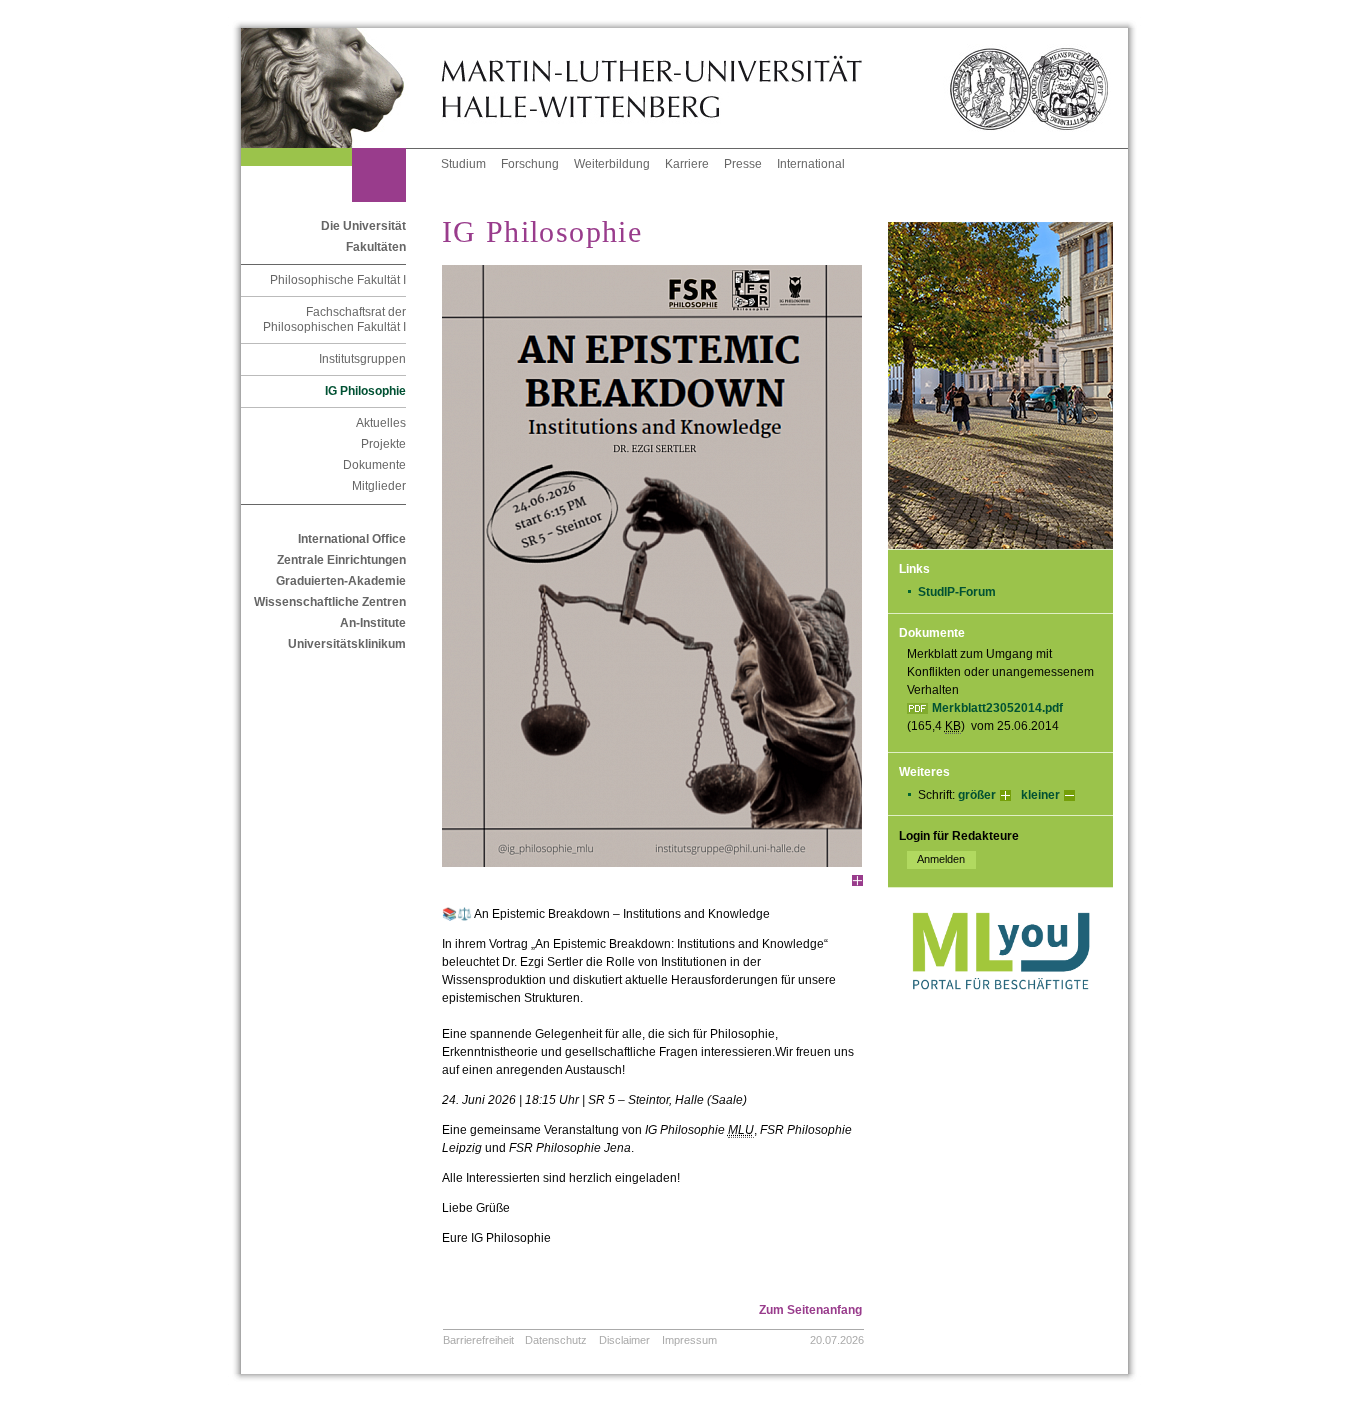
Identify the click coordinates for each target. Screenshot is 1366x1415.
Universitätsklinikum (347, 644)
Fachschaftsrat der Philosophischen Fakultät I (334, 319)
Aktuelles (381, 423)
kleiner (1040, 795)
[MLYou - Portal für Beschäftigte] (1000, 1010)
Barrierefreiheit (478, 1340)
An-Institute (373, 623)
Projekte (383, 444)
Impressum (689, 1340)
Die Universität (363, 226)
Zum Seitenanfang (810, 1310)
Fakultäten (376, 247)
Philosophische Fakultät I (338, 280)
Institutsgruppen (362, 359)
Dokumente (374, 465)
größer (977, 795)
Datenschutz (556, 1340)
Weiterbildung (612, 164)
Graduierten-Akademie (341, 581)
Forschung (530, 164)
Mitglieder (379, 486)
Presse (743, 164)
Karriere (687, 164)
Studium (463, 164)
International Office (352, 539)
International (811, 164)
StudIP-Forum (957, 592)
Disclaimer (624, 1340)
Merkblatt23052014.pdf (997, 708)
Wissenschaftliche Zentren (330, 602)
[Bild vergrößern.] (857, 880)
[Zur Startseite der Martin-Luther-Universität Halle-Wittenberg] (341, 88)
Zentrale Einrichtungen (341, 560)
